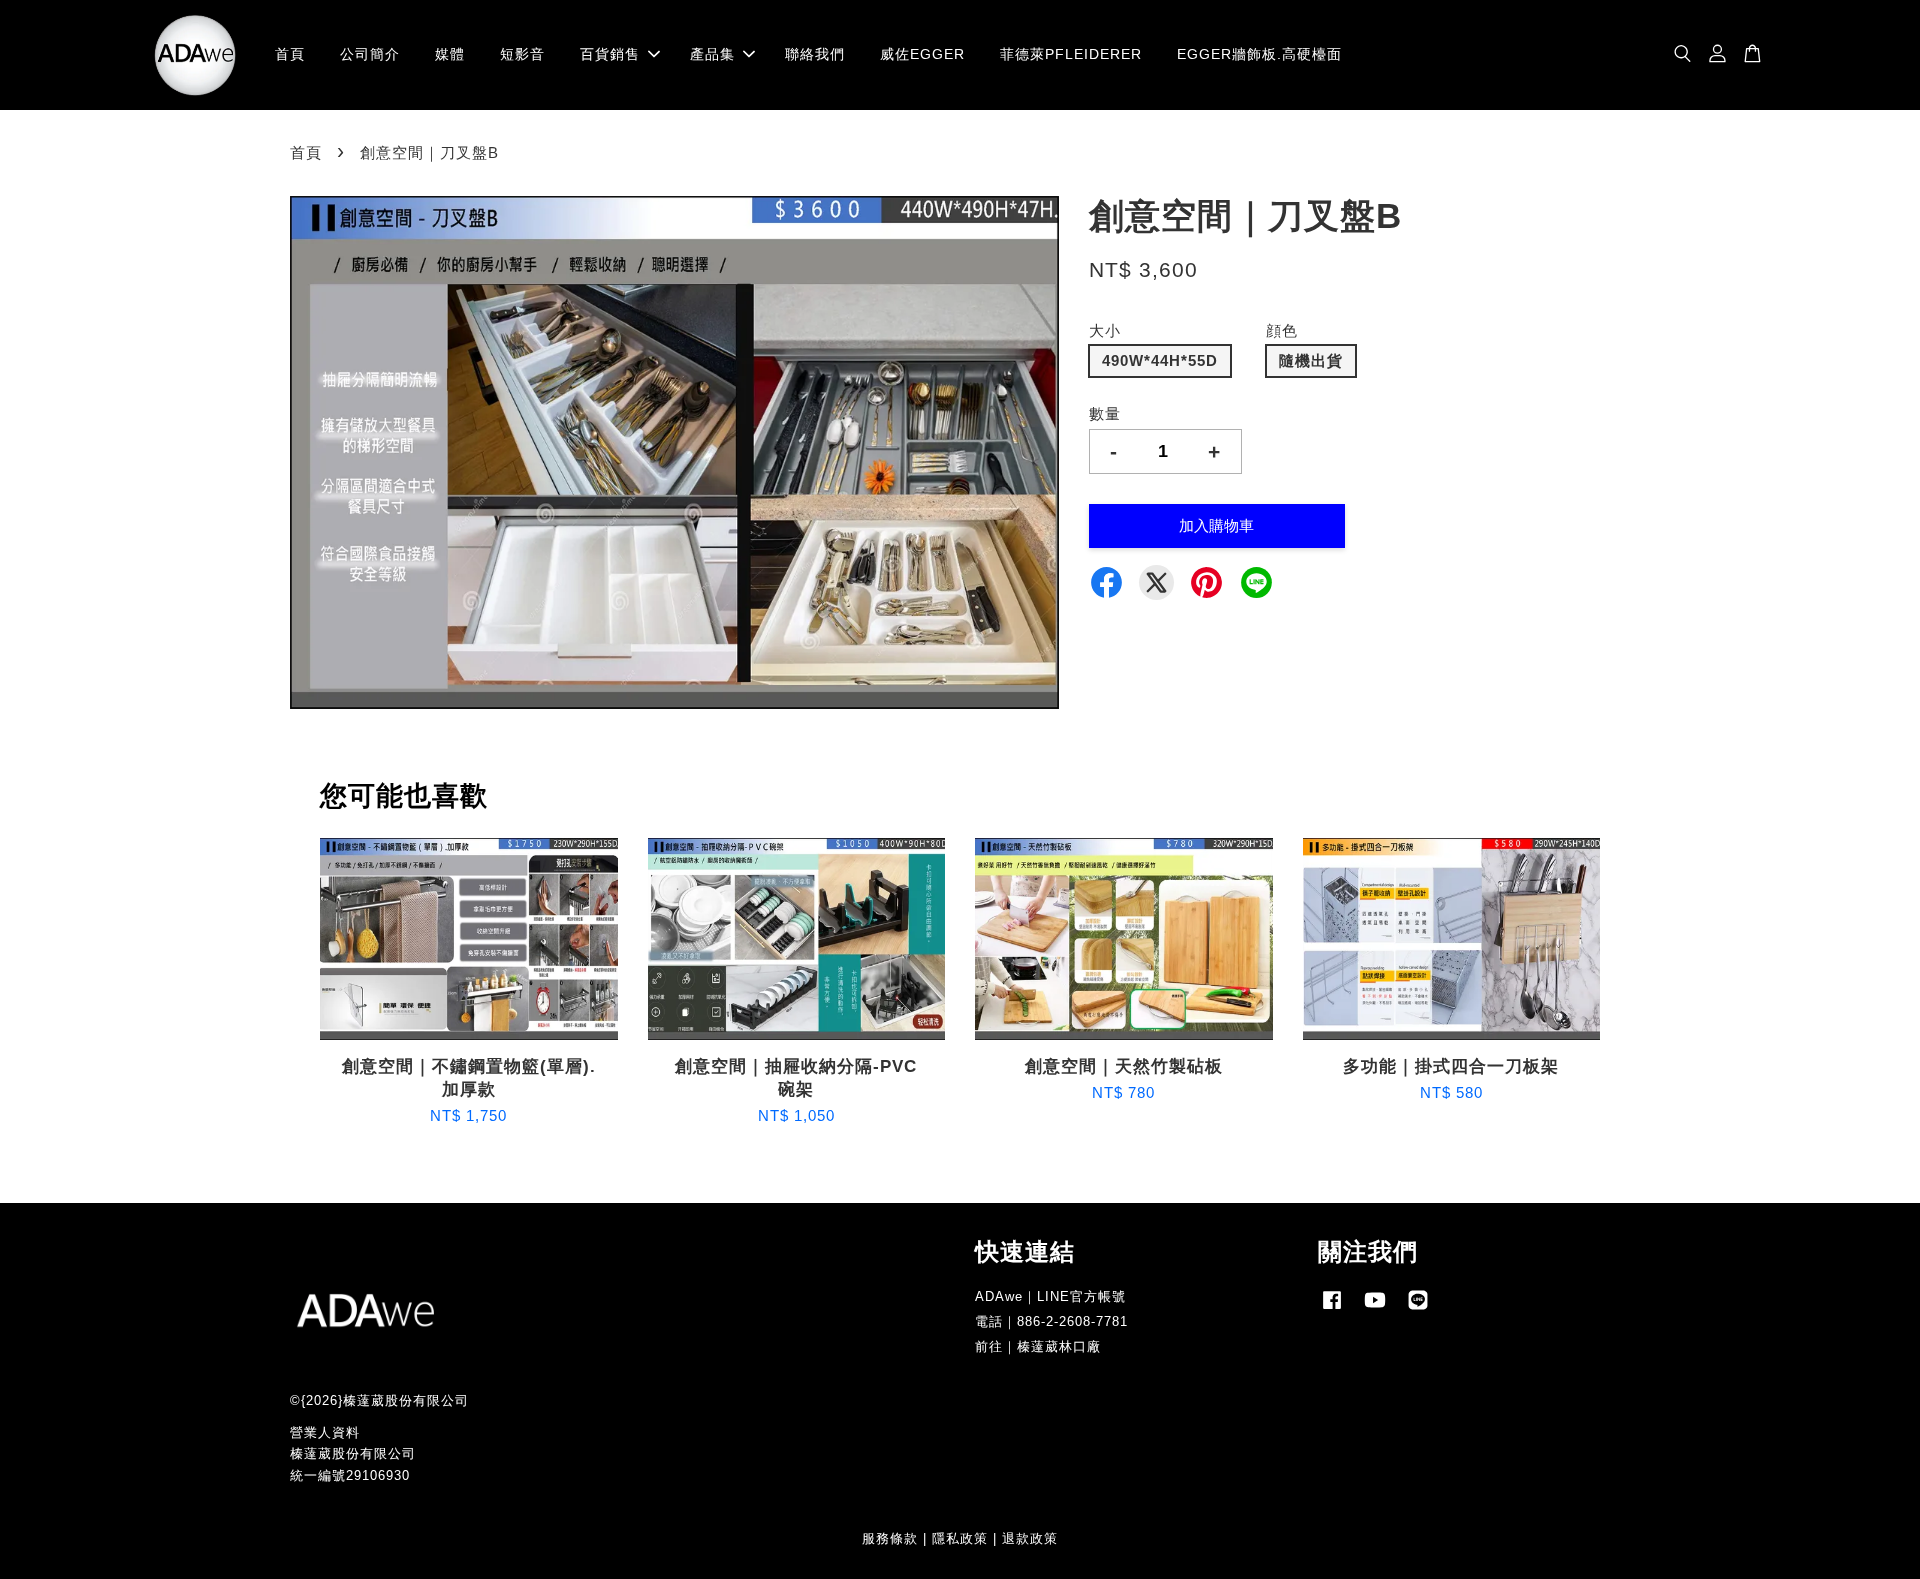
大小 (1105, 330)
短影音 (522, 54)
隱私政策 (960, 1538)
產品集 (712, 54)
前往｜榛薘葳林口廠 (1038, 1346)
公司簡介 (370, 54)
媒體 (450, 54)
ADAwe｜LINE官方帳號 (1050, 1296)
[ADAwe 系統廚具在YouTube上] (1375, 1309)
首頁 (290, 54)
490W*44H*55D (1160, 360)
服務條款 (890, 1538)
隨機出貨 (1311, 360)
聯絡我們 (815, 54)
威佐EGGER (922, 54)
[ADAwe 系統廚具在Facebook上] (1332, 1309)
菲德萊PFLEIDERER (1071, 54)
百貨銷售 (610, 54)
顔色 (1282, 330)
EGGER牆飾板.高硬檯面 (1259, 54)
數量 (1105, 413)
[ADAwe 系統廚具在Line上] (1418, 1309)
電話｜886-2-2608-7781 (1051, 1321)
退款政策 (1030, 1538)
